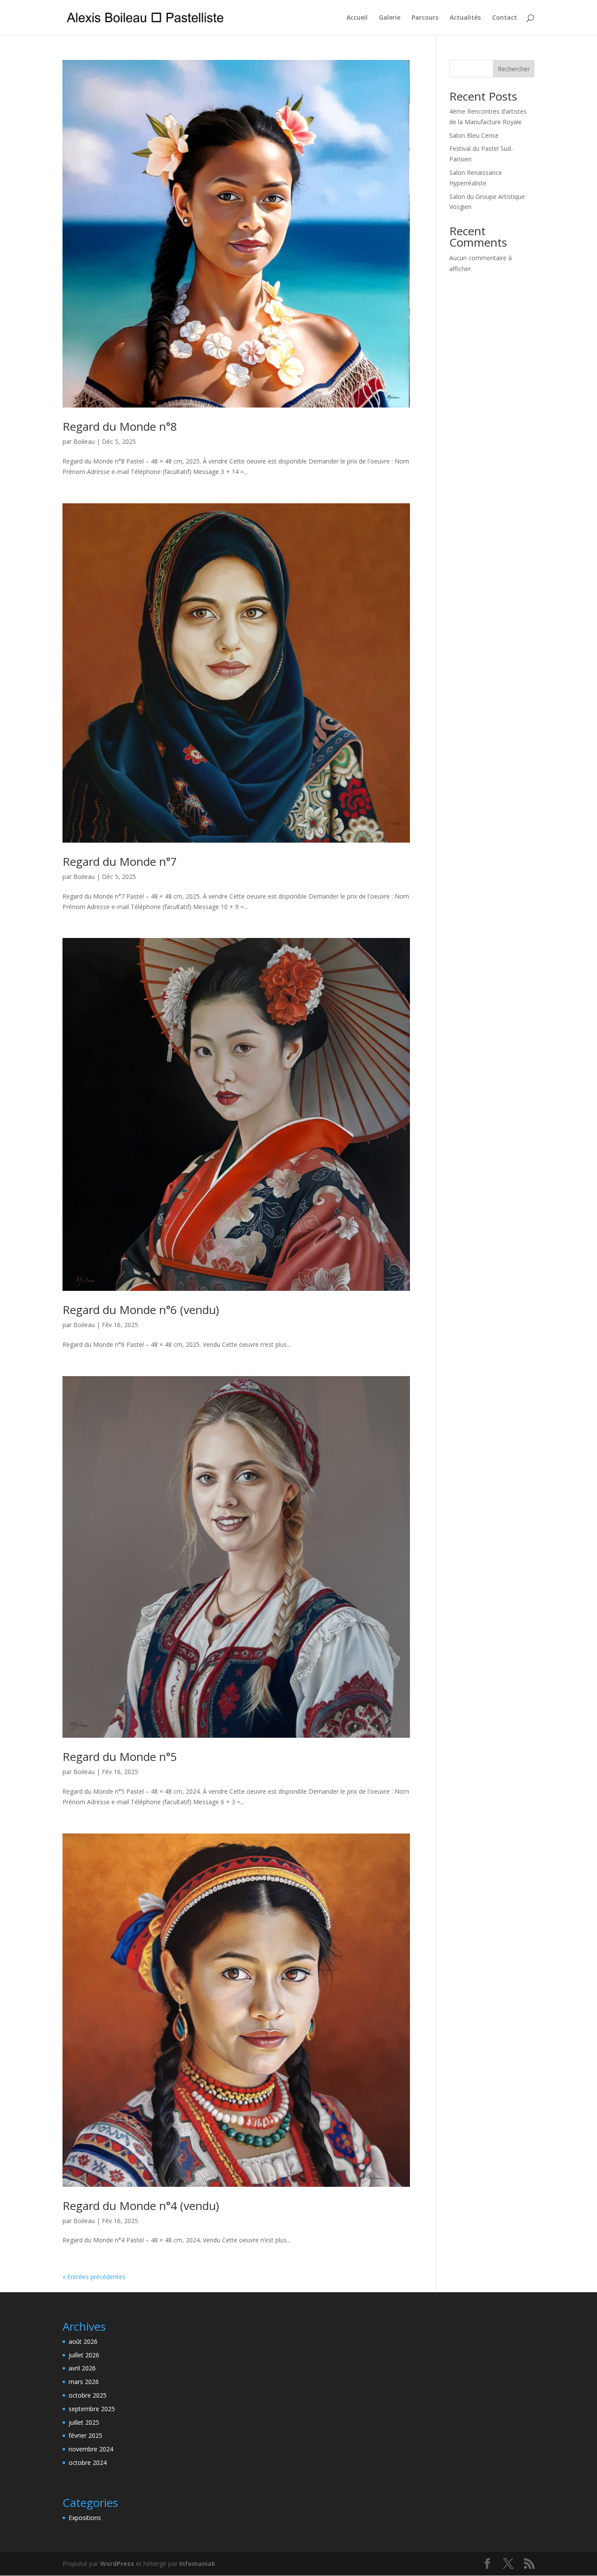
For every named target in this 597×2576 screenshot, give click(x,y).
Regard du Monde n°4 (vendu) (141, 2206)
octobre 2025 (88, 2395)
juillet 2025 (84, 2422)
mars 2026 (84, 2382)
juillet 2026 (84, 2355)
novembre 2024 (91, 2449)
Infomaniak (197, 2564)
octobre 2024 (88, 2463)
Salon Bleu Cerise (474, 135)
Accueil (357, 18)
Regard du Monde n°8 (120, 426)
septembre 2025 (92, 2409)
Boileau (84, 441)
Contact (505, 18)
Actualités (465, 18)
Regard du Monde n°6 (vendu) (141, 1310)
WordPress (117, 2564)
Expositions (85, 2518)
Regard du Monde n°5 (120, 1757)
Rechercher (514, 69)
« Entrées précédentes (94, 2277)
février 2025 (85, 2435)
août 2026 (83, 2341)
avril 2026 (82, 2368)
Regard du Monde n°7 (120, 861)
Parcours (425, 18)
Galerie (390, 18)
